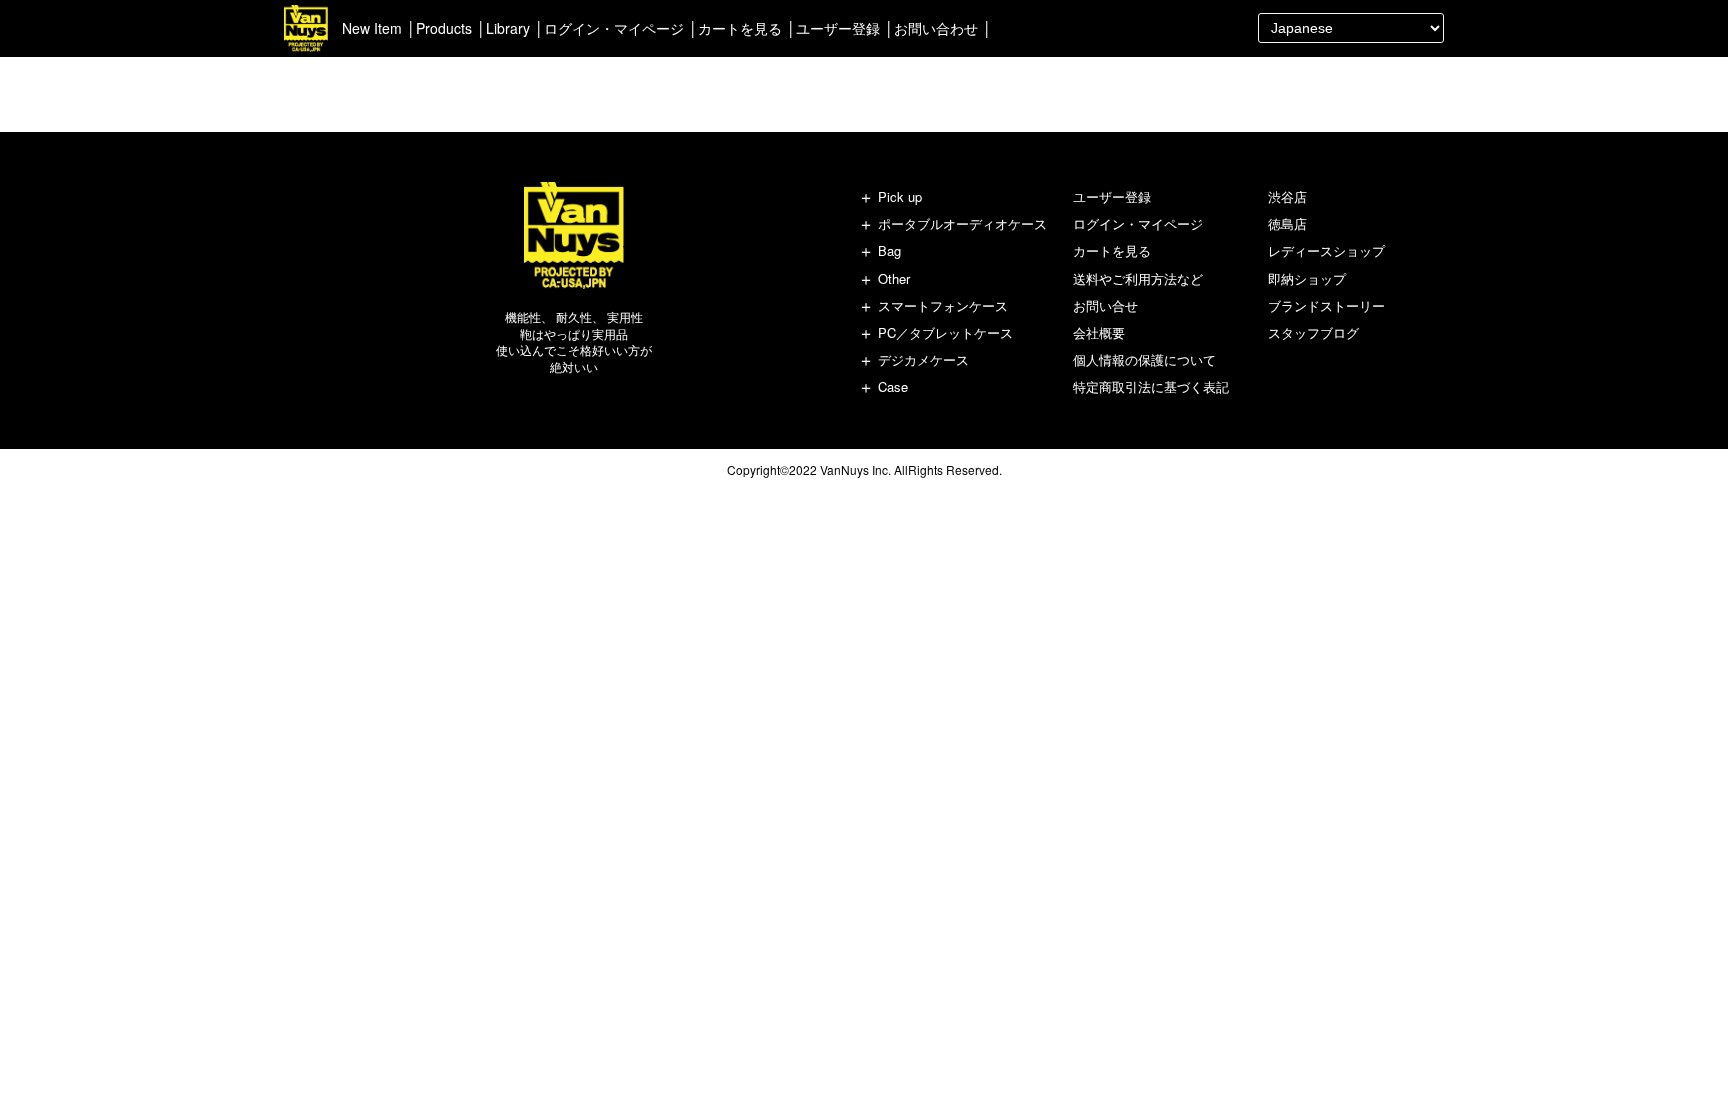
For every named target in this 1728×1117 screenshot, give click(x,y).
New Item (372, 28)
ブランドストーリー (1326, 305)
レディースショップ (1326, 250)
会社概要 (1099, 332)
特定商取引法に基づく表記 (1151, 386)
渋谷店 (1287, 196)
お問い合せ (1105, 305)
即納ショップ (1307, 278)
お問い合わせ (936, 28)
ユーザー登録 (838, 28)
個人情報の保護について (1144, 359)
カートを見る (740, 28)
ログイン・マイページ (614, 28)
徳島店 (1287, 223)
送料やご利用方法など (1138, 278)
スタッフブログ (1313, 332)
